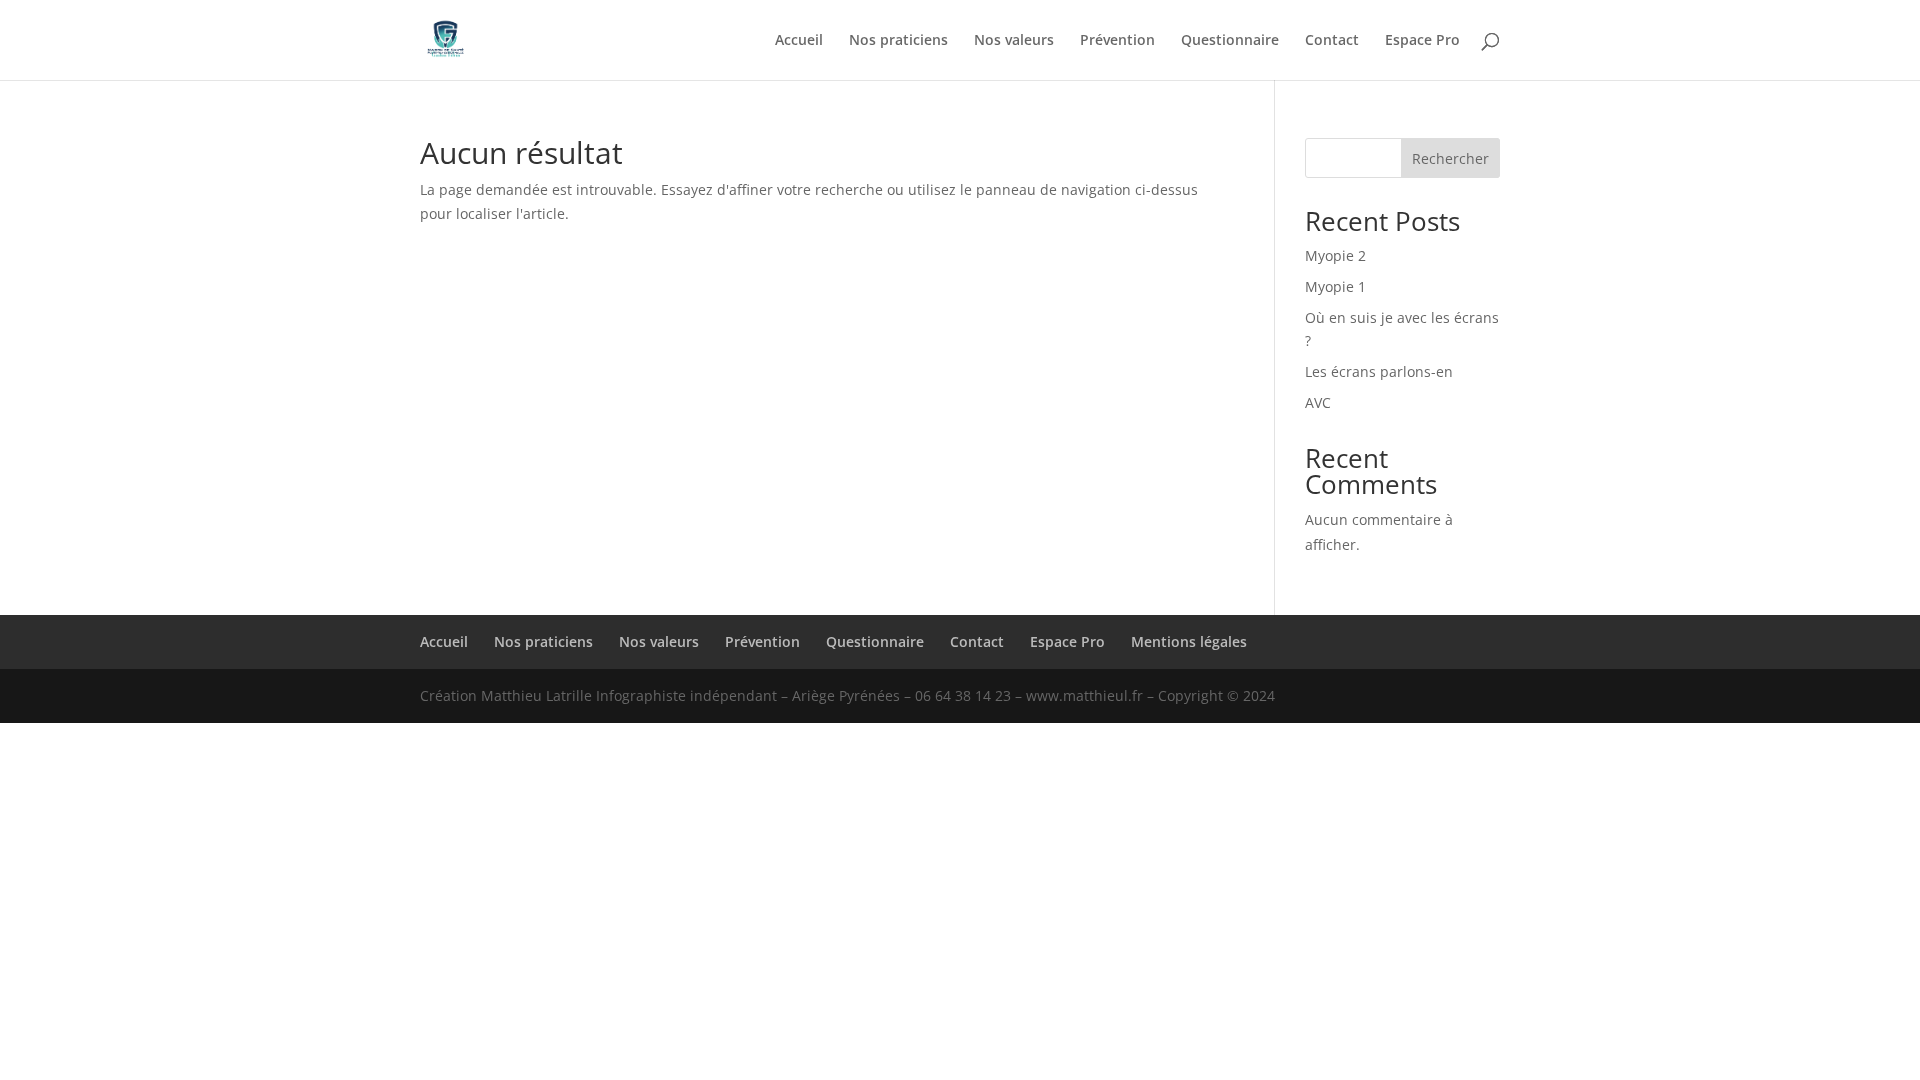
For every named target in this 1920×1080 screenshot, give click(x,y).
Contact (1332, 41)
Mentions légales (1189, 641)
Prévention (1117, 41)
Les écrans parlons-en (1379, 371)
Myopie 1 (1335, 286)
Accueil (799, 41)
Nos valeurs (1014, 41)
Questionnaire (1230, 41)
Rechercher (1450, 158)
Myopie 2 (1335, 255)
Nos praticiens (898, 41)
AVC (1318, 402)
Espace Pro (1422, 41)
